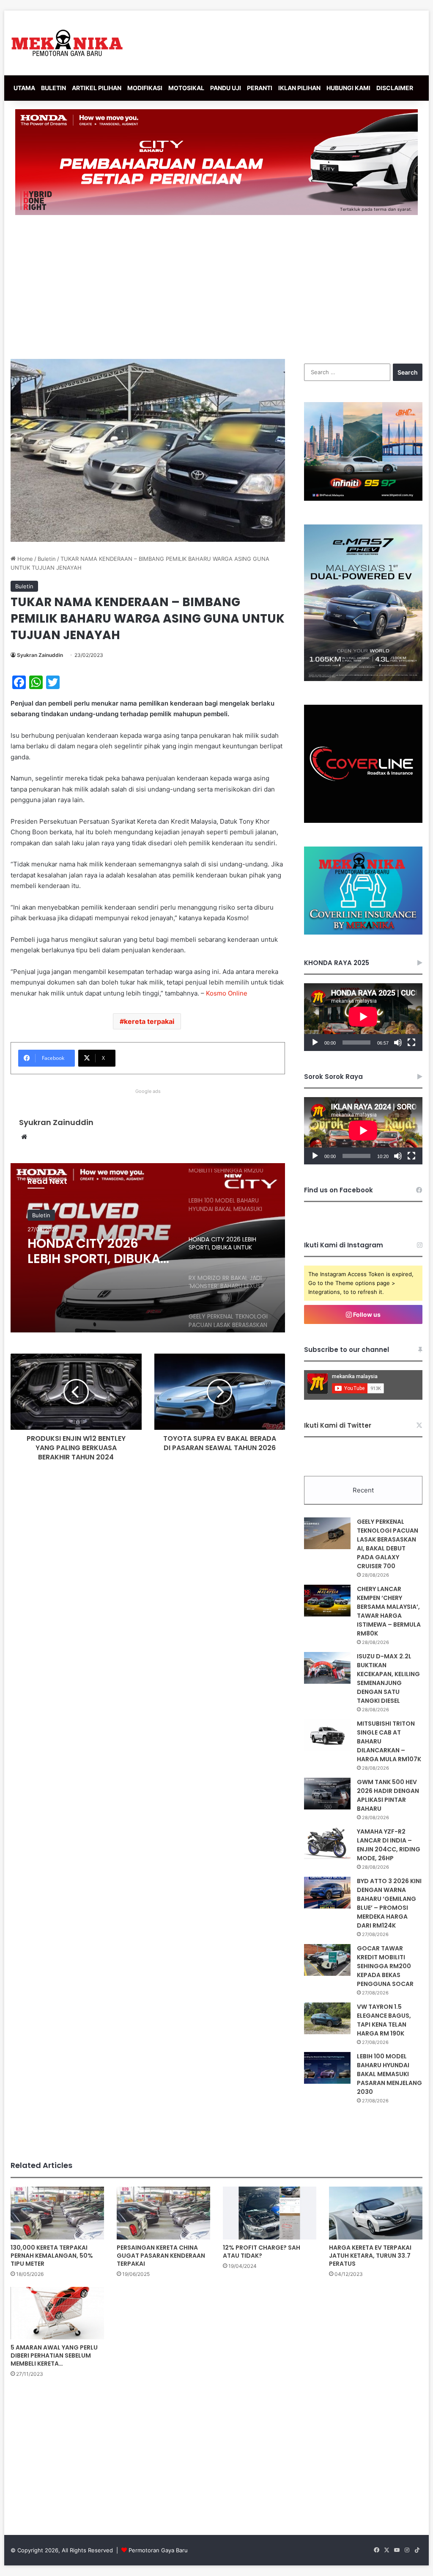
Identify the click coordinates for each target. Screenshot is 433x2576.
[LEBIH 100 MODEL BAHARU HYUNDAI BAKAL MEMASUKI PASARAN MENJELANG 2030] (327, 2068)
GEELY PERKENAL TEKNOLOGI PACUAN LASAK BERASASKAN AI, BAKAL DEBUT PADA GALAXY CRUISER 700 (388, 1544)
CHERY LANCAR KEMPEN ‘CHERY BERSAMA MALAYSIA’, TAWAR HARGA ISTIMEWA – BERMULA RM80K (389, 1611)
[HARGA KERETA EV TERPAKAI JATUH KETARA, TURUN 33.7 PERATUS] (376, 2213)
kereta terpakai (149, 1021)
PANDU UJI (226, 88)
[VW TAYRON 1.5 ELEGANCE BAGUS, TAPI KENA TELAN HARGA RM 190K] (327, 2018)
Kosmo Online (227, 993)
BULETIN (53, 88)
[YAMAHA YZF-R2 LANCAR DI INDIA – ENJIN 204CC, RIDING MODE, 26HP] (327, 1843)
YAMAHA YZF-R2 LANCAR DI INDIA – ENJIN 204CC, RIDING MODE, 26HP (389, 1845)
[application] (363, 1017)
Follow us (366, 1314)
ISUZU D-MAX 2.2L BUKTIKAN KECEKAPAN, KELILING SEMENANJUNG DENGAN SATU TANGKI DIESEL (388, 1678)
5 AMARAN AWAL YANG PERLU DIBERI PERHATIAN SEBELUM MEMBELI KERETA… (54, 2355)
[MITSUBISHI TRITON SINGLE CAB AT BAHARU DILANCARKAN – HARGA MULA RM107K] (327, 1735)
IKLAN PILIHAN (299, 88)
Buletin (47, 559)
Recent (363, 1490)
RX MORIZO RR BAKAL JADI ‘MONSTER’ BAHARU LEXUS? (93, 1251)
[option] (148, 1248)
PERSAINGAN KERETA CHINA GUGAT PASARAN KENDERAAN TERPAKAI (161, 2256)
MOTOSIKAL (186, 88)
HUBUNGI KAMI (348, 88)
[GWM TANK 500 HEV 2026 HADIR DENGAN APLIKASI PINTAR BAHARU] (327, 1794)
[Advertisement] (216, 287)
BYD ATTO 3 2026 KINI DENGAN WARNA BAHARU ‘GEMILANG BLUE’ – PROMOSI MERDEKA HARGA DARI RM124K (389, 1903)
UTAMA (24, 88)
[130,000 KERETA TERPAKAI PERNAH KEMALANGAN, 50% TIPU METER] (57, 2213)
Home (24, 559)
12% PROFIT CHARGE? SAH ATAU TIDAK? (262, 2252)
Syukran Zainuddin (40, 655)
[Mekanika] (67, 43)
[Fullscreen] (411, 1043)
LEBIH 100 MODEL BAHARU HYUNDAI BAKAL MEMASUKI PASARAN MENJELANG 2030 (389, 2074)
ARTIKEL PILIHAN (97, 88)
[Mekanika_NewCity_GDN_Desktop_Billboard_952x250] (216, 162)
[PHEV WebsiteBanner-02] (363, 679)
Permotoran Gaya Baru (158, 2550)
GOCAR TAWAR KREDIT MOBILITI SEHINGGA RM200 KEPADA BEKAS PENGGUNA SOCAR (385, 1966)
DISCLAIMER (395, 88)
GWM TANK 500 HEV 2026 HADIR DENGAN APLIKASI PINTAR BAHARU (388, 1795)
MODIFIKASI (145, 88)
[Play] (315, 1043)
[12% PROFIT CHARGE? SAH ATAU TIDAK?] (270, 2213)
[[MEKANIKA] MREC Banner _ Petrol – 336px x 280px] (363, 499)
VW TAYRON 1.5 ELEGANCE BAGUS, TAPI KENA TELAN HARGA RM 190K (384, 2020)
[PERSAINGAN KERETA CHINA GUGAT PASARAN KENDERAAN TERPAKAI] (163, 2213)
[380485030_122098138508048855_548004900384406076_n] (363, 821)
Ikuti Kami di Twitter (338, 1425)
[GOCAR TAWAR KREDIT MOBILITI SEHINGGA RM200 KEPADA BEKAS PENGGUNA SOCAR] (327, 1960)
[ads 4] (363, 932)
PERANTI (260, 88)
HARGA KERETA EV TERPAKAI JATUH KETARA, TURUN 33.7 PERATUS (370, 2256)
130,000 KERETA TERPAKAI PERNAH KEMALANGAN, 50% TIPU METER (52, 2256)
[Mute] (398, 1043)
